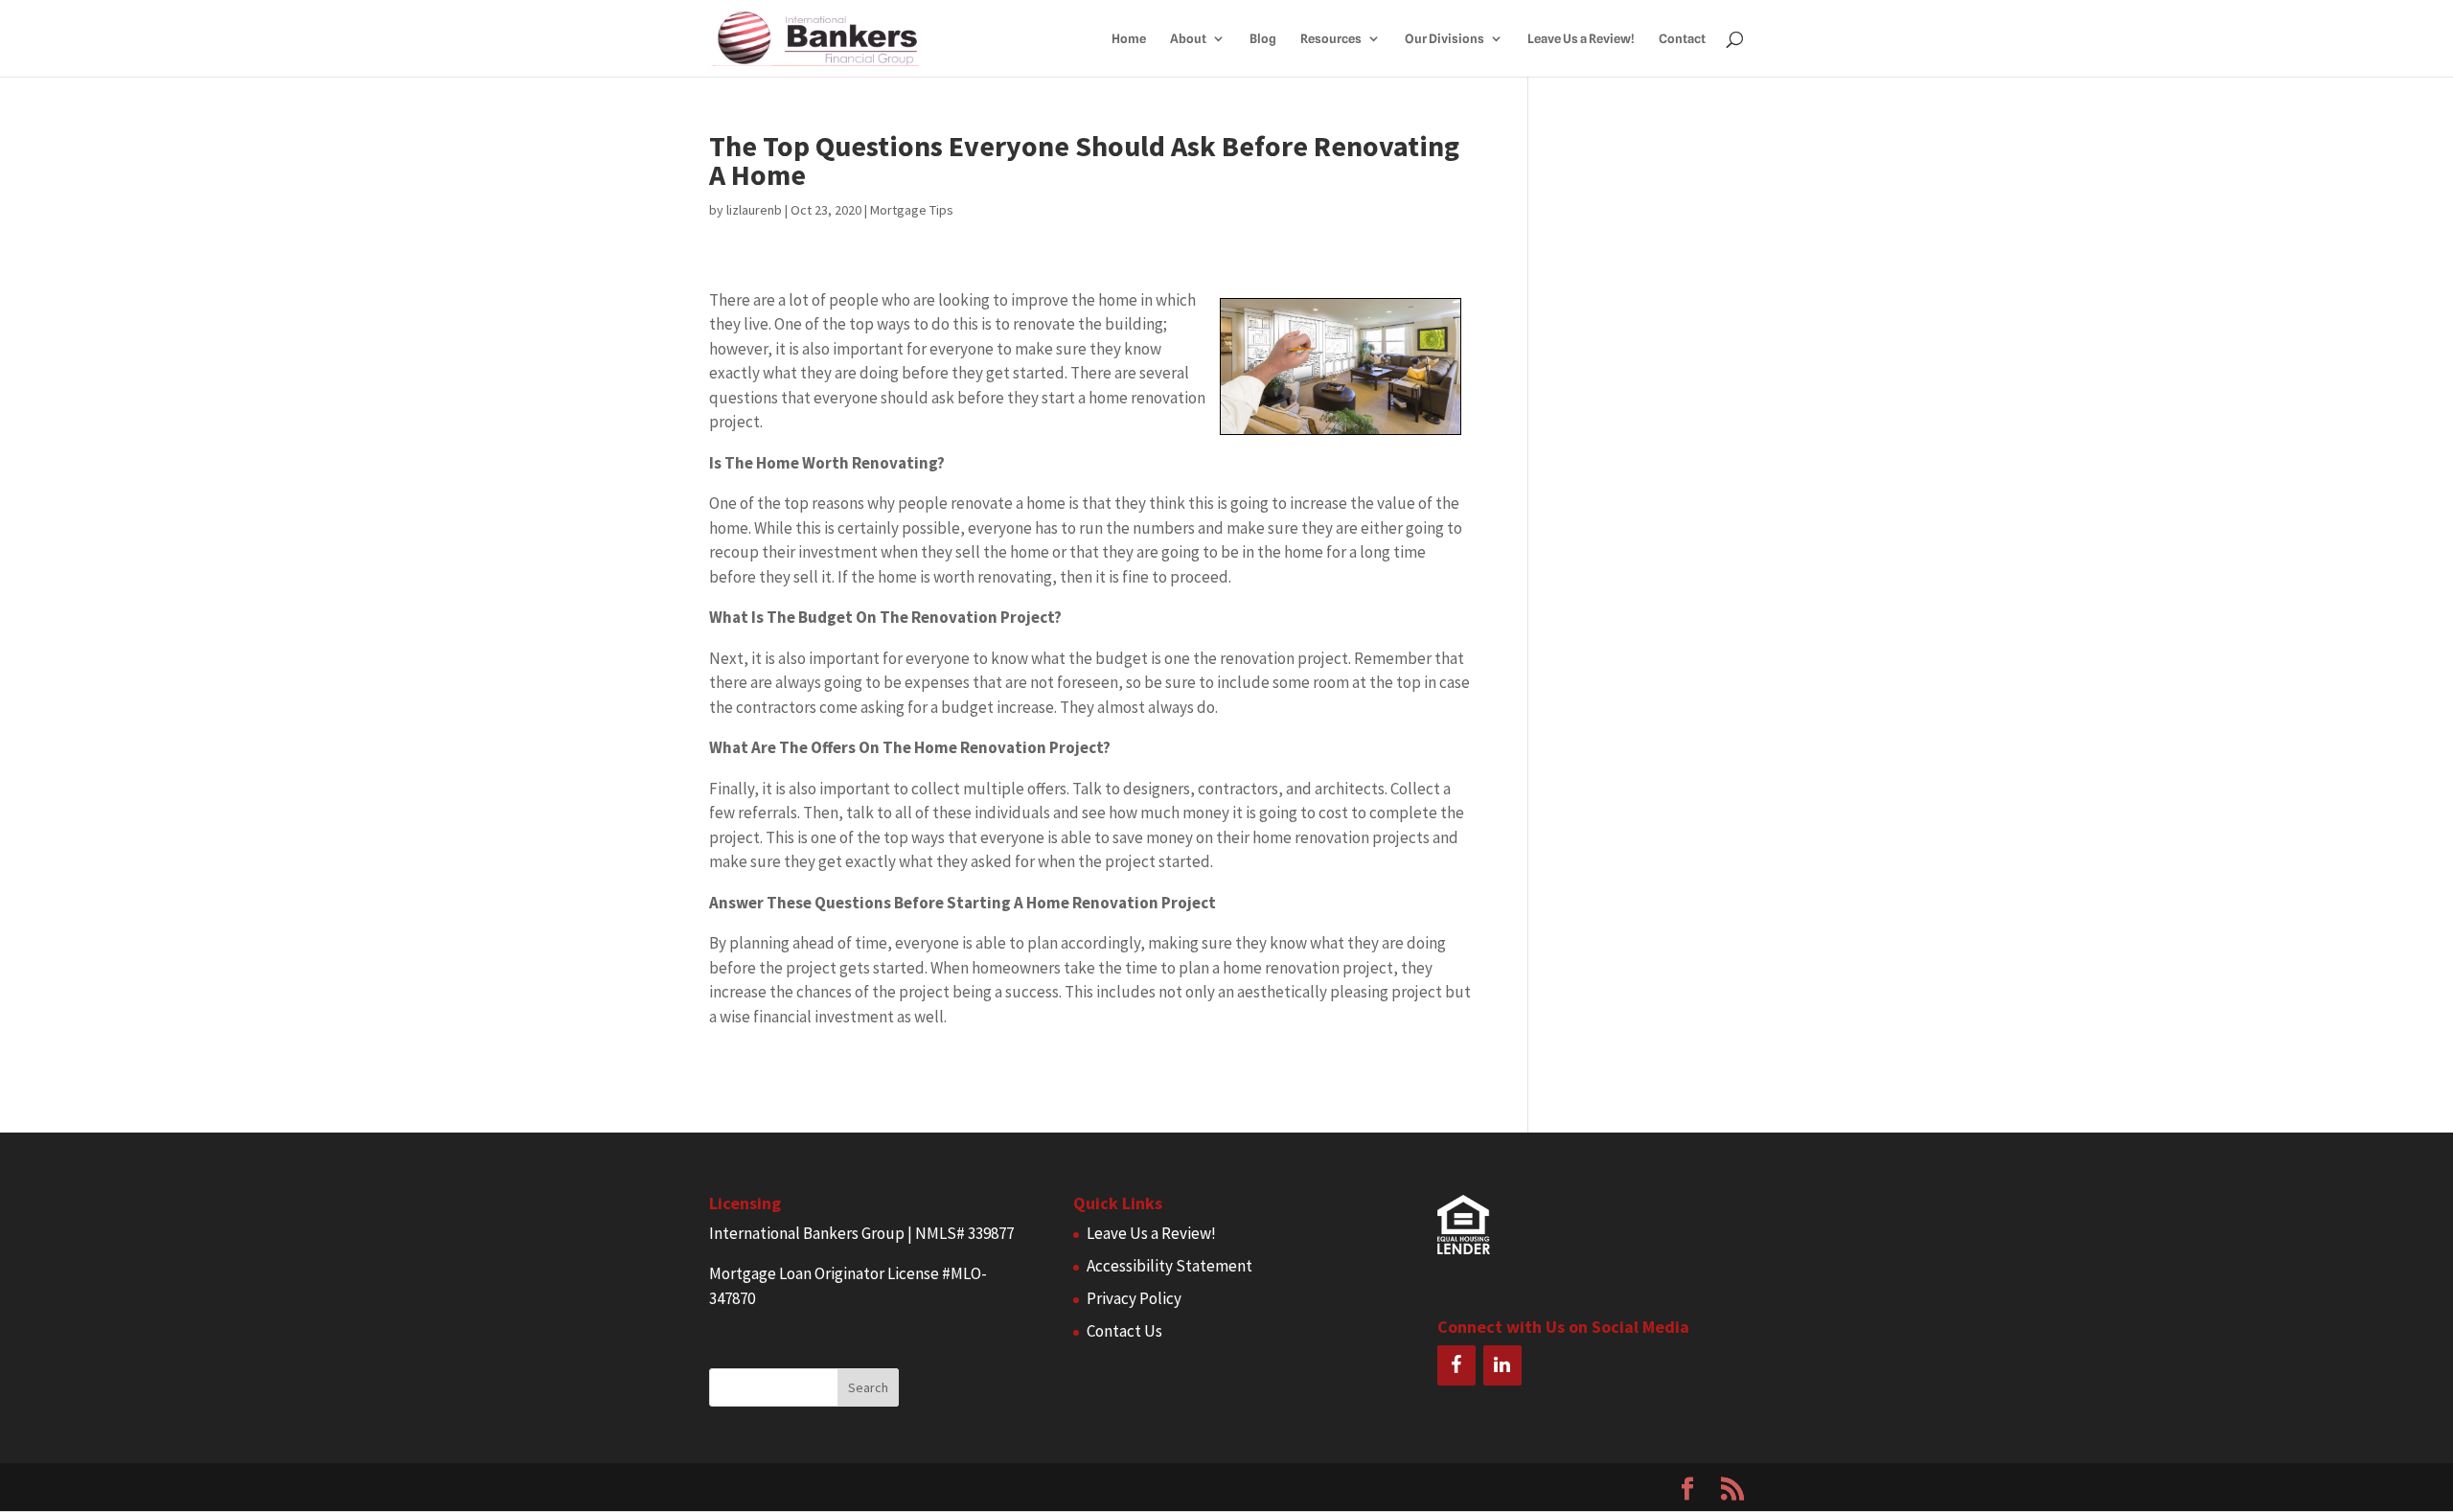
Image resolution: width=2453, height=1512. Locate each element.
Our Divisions (1444, 39)
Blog (1263, 39)
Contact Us (1124, 1331)
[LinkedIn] (1502, 1365)
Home (1129, 39)
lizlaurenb (754, 210)
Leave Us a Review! (1581, 39)
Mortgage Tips (912, 210)
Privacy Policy (1134, 1298)
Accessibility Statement (1169, 1266)
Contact (1682, 39)
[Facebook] (1456, 1365)
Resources (1331, 39)
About (1188, 39)
